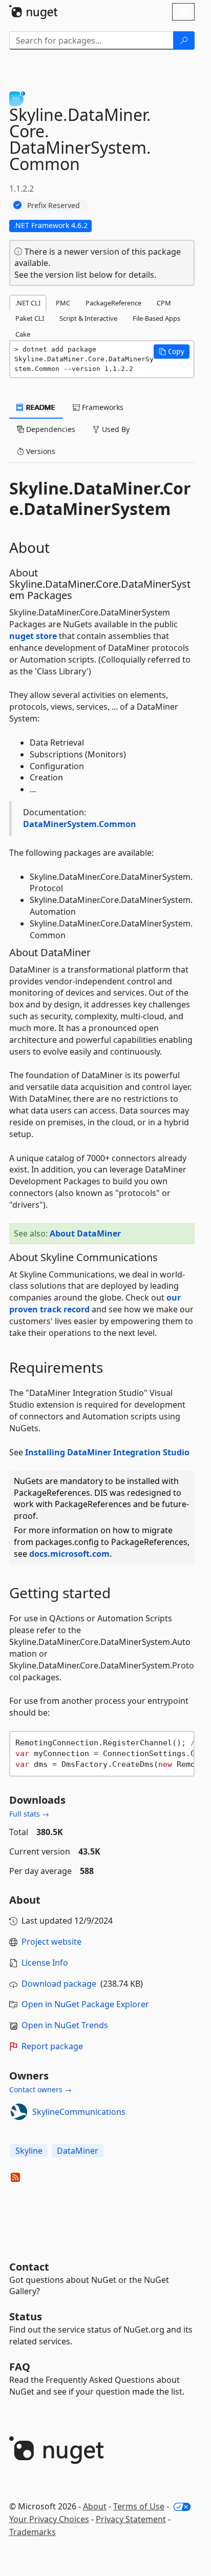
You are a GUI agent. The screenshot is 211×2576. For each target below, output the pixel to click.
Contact (29, 2267)
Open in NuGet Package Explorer (85, 2004)
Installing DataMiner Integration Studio (107, 1452)
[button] (172, 352)
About (95, 2506)
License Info (45, 1963)
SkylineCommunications (79, 2112)
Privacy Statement (131, 2519)
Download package (59, 1984)
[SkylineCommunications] (19, 2112)
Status (26, 2316)
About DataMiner (85, 1233)
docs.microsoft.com (69, 1554)
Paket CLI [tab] (30, 318)
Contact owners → (40, 2089)
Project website (51, 1942)
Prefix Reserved (54, 205)
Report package (52, 2046)
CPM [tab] (164, 303)
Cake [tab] (23, 334)
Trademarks (33, 2532)
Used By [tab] (115, 429)
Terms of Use (139, 2506)
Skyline (29, 2151)
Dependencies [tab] (50, 429)
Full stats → (29, 1814)
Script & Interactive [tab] (88, 318)
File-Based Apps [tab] (156, 318)
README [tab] (40, 407)
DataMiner (78, 2151)
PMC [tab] (63, 303)
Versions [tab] (40, 451)
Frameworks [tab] (102, 407)
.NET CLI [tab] (28, 303)
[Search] (184, 40)
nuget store (33, 636)
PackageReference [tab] (113, 303)
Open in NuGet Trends (65, 2025)
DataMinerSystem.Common (80, 824)
